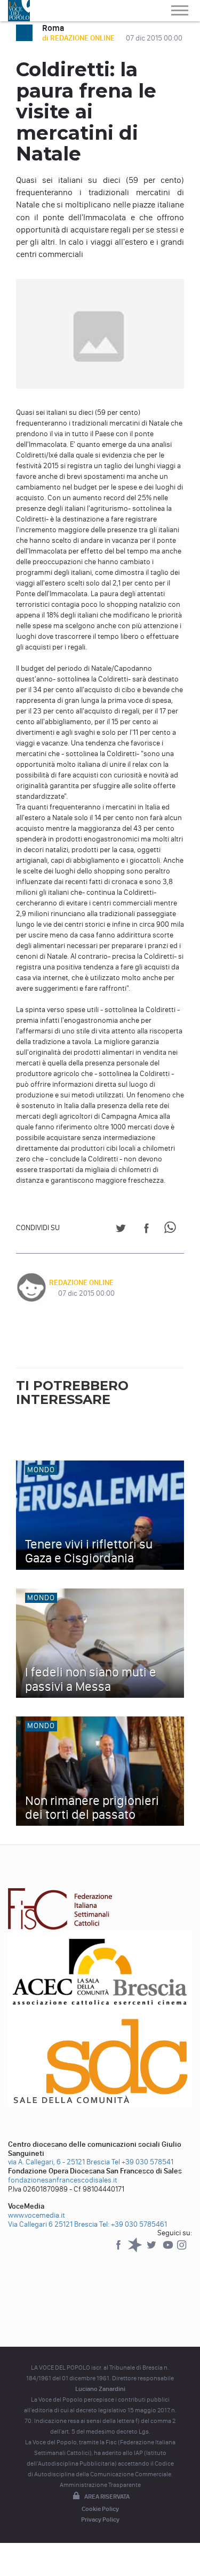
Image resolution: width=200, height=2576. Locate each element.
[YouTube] (169, 2250)
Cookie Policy (100, 2509)
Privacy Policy (100, 2519)
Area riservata (107, 2497)
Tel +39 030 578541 (142, 2162)
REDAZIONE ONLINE (81, 1283)
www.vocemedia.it (37, 2215)
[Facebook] (119, 2250)
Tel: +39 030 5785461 (133, 2224)
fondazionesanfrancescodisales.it (63, 2180)
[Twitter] (152, 2250)
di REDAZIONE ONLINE (79, 38)
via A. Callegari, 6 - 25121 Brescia (59, 2162)
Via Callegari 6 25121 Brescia (53, 2224)
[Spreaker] (136, 2250)
